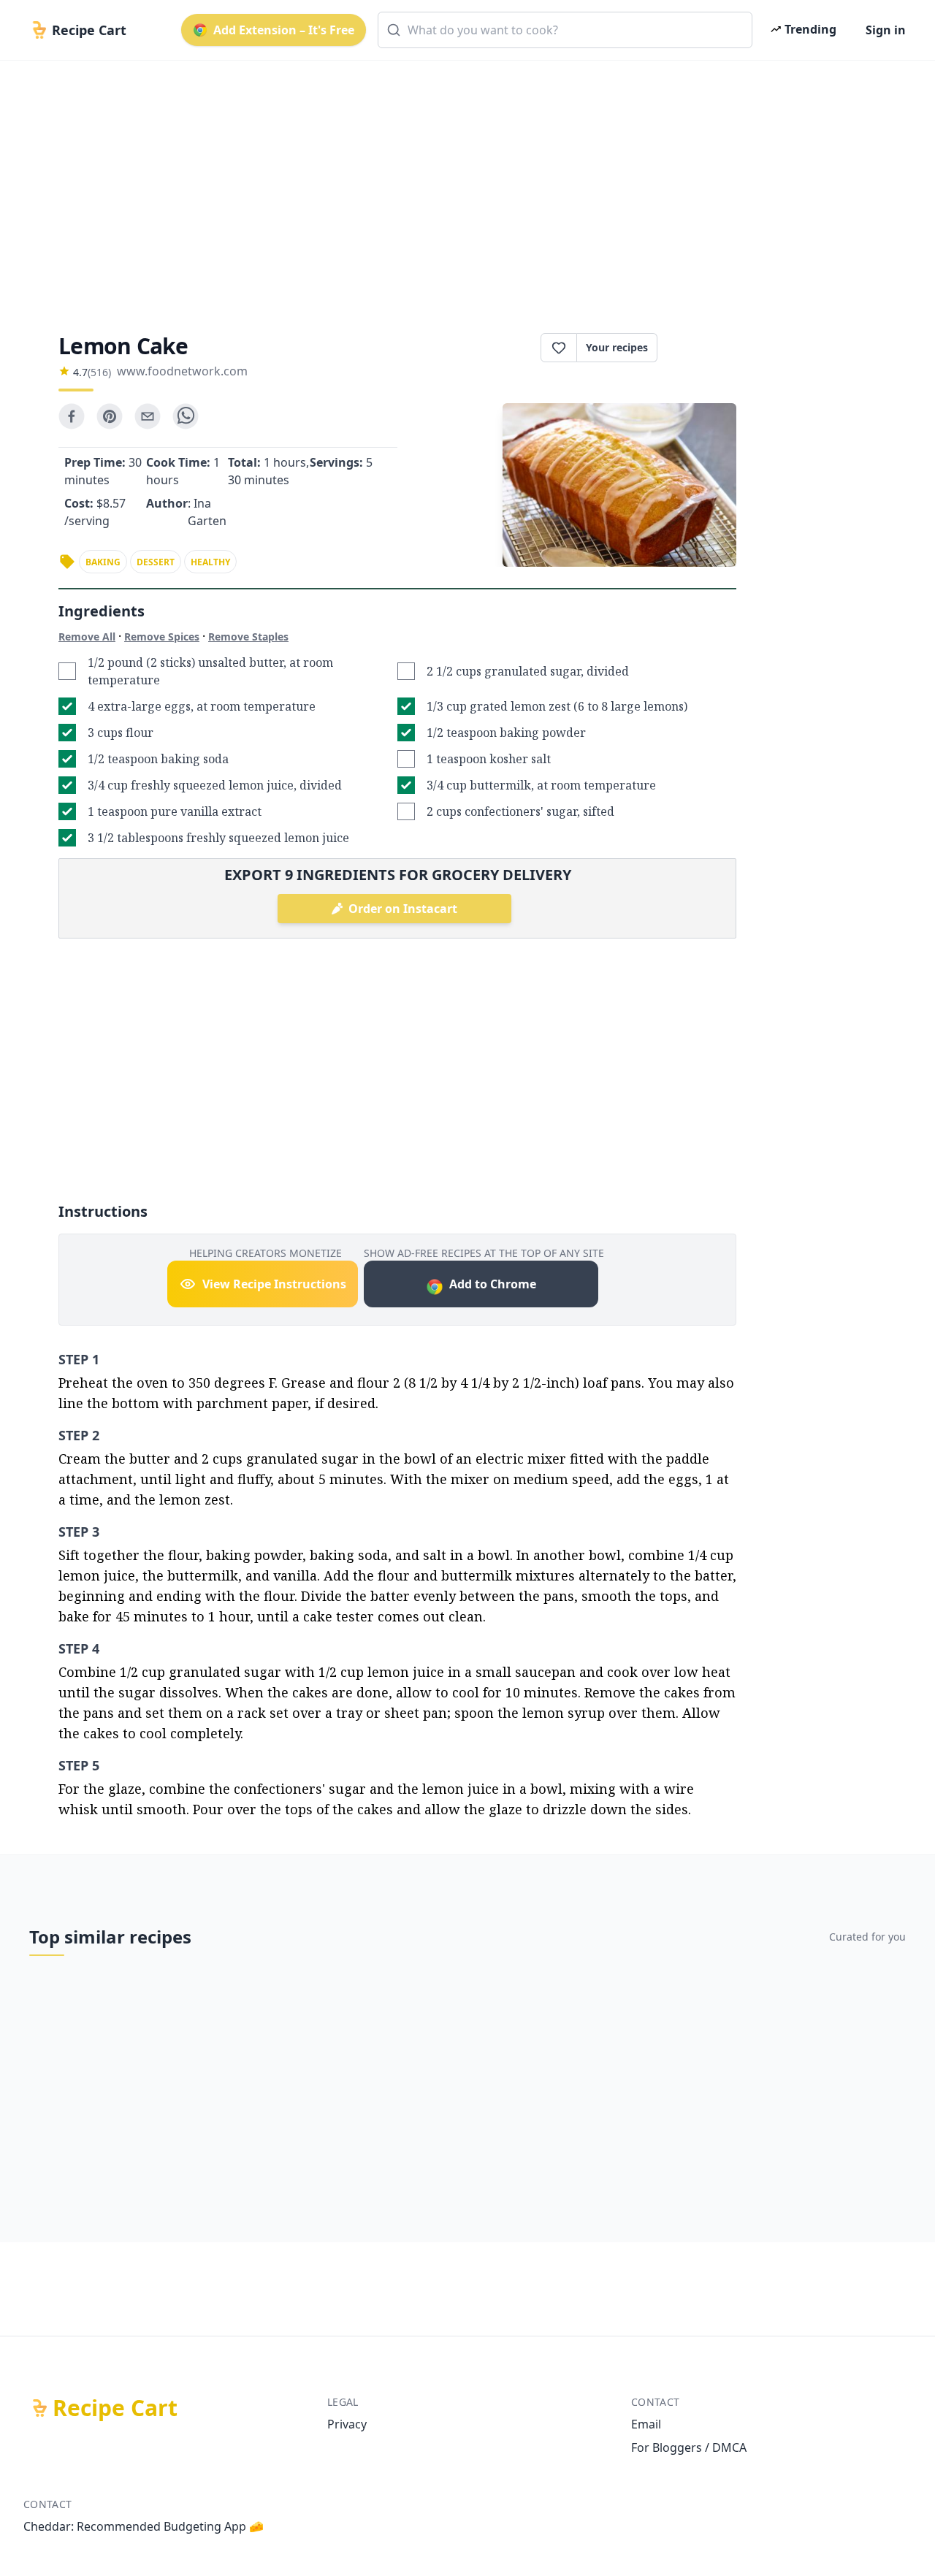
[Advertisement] (462, 184)
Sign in (886, 30)
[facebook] (72, 416)
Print (704, 348)
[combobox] (565, 30)
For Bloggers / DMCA (689, 2447)
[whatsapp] (186, 416)
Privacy (347, 2424)
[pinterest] (110, 416)
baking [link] (103, 562)
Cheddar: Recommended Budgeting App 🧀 (144, 2526)
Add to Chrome (493, 1284)
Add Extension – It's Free (284, 30)
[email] (148, 416)
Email (646, 2424)
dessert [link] (156, 562)
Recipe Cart (115, 2408)
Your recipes (617, 347)
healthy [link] (210, 562)
